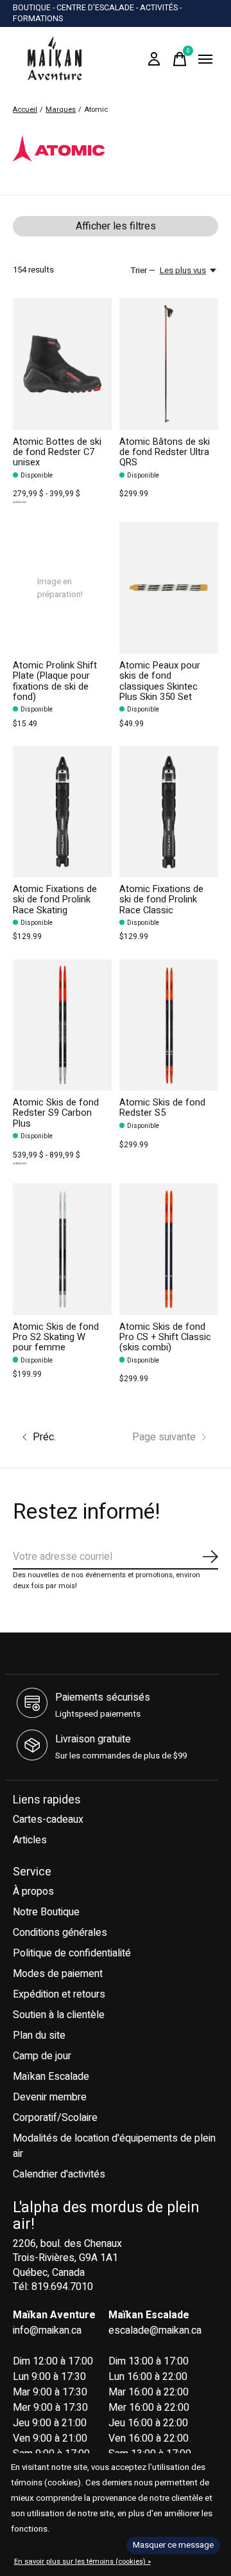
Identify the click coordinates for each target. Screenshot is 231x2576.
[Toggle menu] (205, 59)
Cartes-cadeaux (48, 1820)
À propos (33, 1892)
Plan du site (39, 2035)
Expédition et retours (59, 1994)
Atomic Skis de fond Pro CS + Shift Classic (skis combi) (165, 1337)
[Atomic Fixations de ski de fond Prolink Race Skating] (62, 812)
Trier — (143, 271)
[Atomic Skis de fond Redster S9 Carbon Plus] (62, 1025)
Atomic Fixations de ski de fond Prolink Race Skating (55, 899)
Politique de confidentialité (72, 1953)
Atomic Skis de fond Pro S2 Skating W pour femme (56, 1337)
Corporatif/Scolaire (55, 2118)
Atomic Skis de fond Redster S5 (162, 1108)
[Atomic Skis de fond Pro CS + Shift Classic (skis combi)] (169, 1249)
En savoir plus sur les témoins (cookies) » (82, 2562)
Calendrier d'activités (59, 2174)
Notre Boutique (46, 1912)
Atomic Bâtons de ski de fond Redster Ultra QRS (165, 452)
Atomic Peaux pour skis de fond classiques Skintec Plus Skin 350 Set (160, 681)
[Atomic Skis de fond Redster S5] (169, 1025)
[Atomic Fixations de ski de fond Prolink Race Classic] (169, 812)
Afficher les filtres (116, 226)
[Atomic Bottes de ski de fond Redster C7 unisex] (62, 364)
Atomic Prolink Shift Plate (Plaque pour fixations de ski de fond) (55, 681)
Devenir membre (50, 2097)
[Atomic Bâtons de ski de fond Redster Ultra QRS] (169, 364)
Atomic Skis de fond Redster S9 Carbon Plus (56, 1113)
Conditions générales (60, 1933)
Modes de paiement (58, 1974)
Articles (30, 1840)
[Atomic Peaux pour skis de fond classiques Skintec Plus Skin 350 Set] (169, 588)
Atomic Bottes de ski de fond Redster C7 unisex (57, 452)
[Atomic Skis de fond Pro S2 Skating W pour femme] (62, 1249)
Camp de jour (42, 2056)
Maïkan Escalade (51, 2077)
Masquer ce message (173, 2545)
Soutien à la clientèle (59, 2015)
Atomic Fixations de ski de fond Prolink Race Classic (161, 899)
